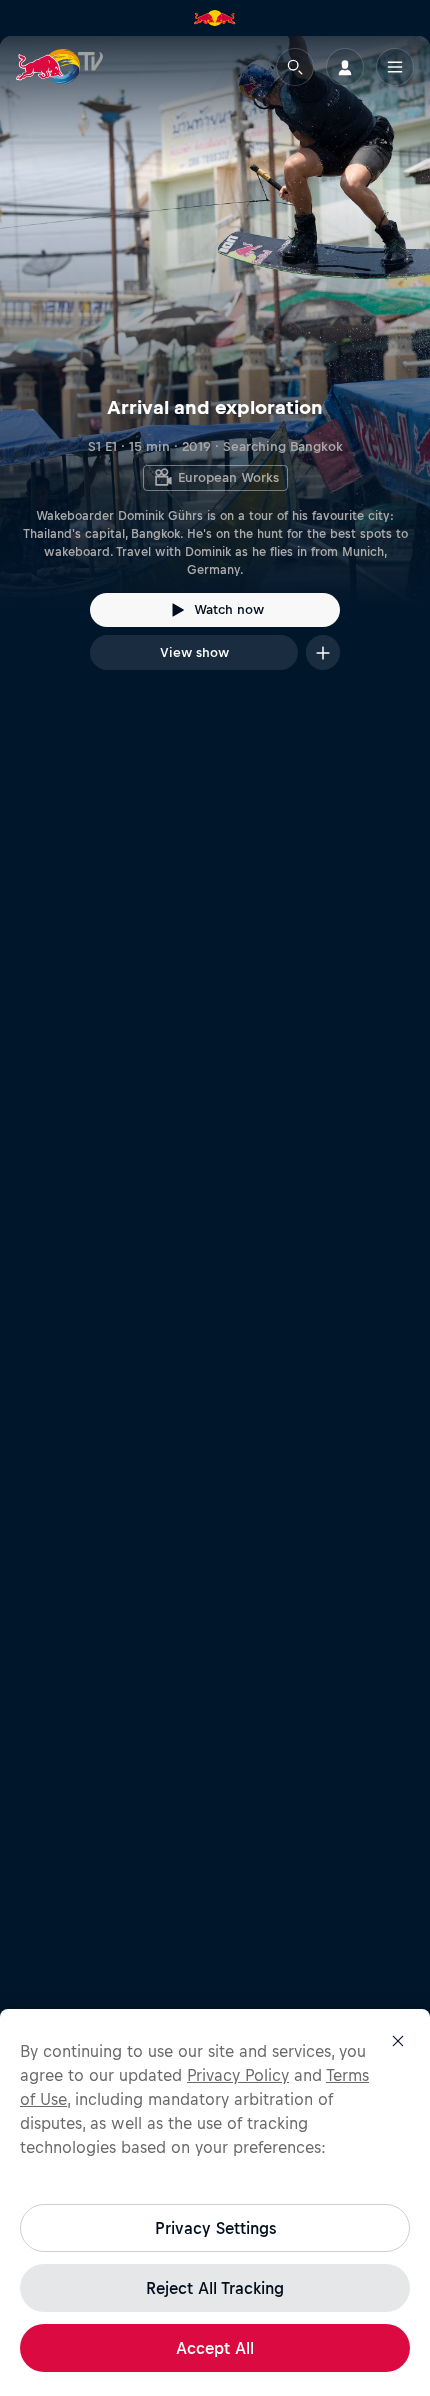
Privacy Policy (238, 2075)
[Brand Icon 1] (215, 18)
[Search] (295, 67)
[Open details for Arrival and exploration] (215, 371)
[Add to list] (323, 652)
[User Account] (345, 67)
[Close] (398, 2041)
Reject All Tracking (215, 2288)
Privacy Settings (215, 2228)
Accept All (215, 2348)
